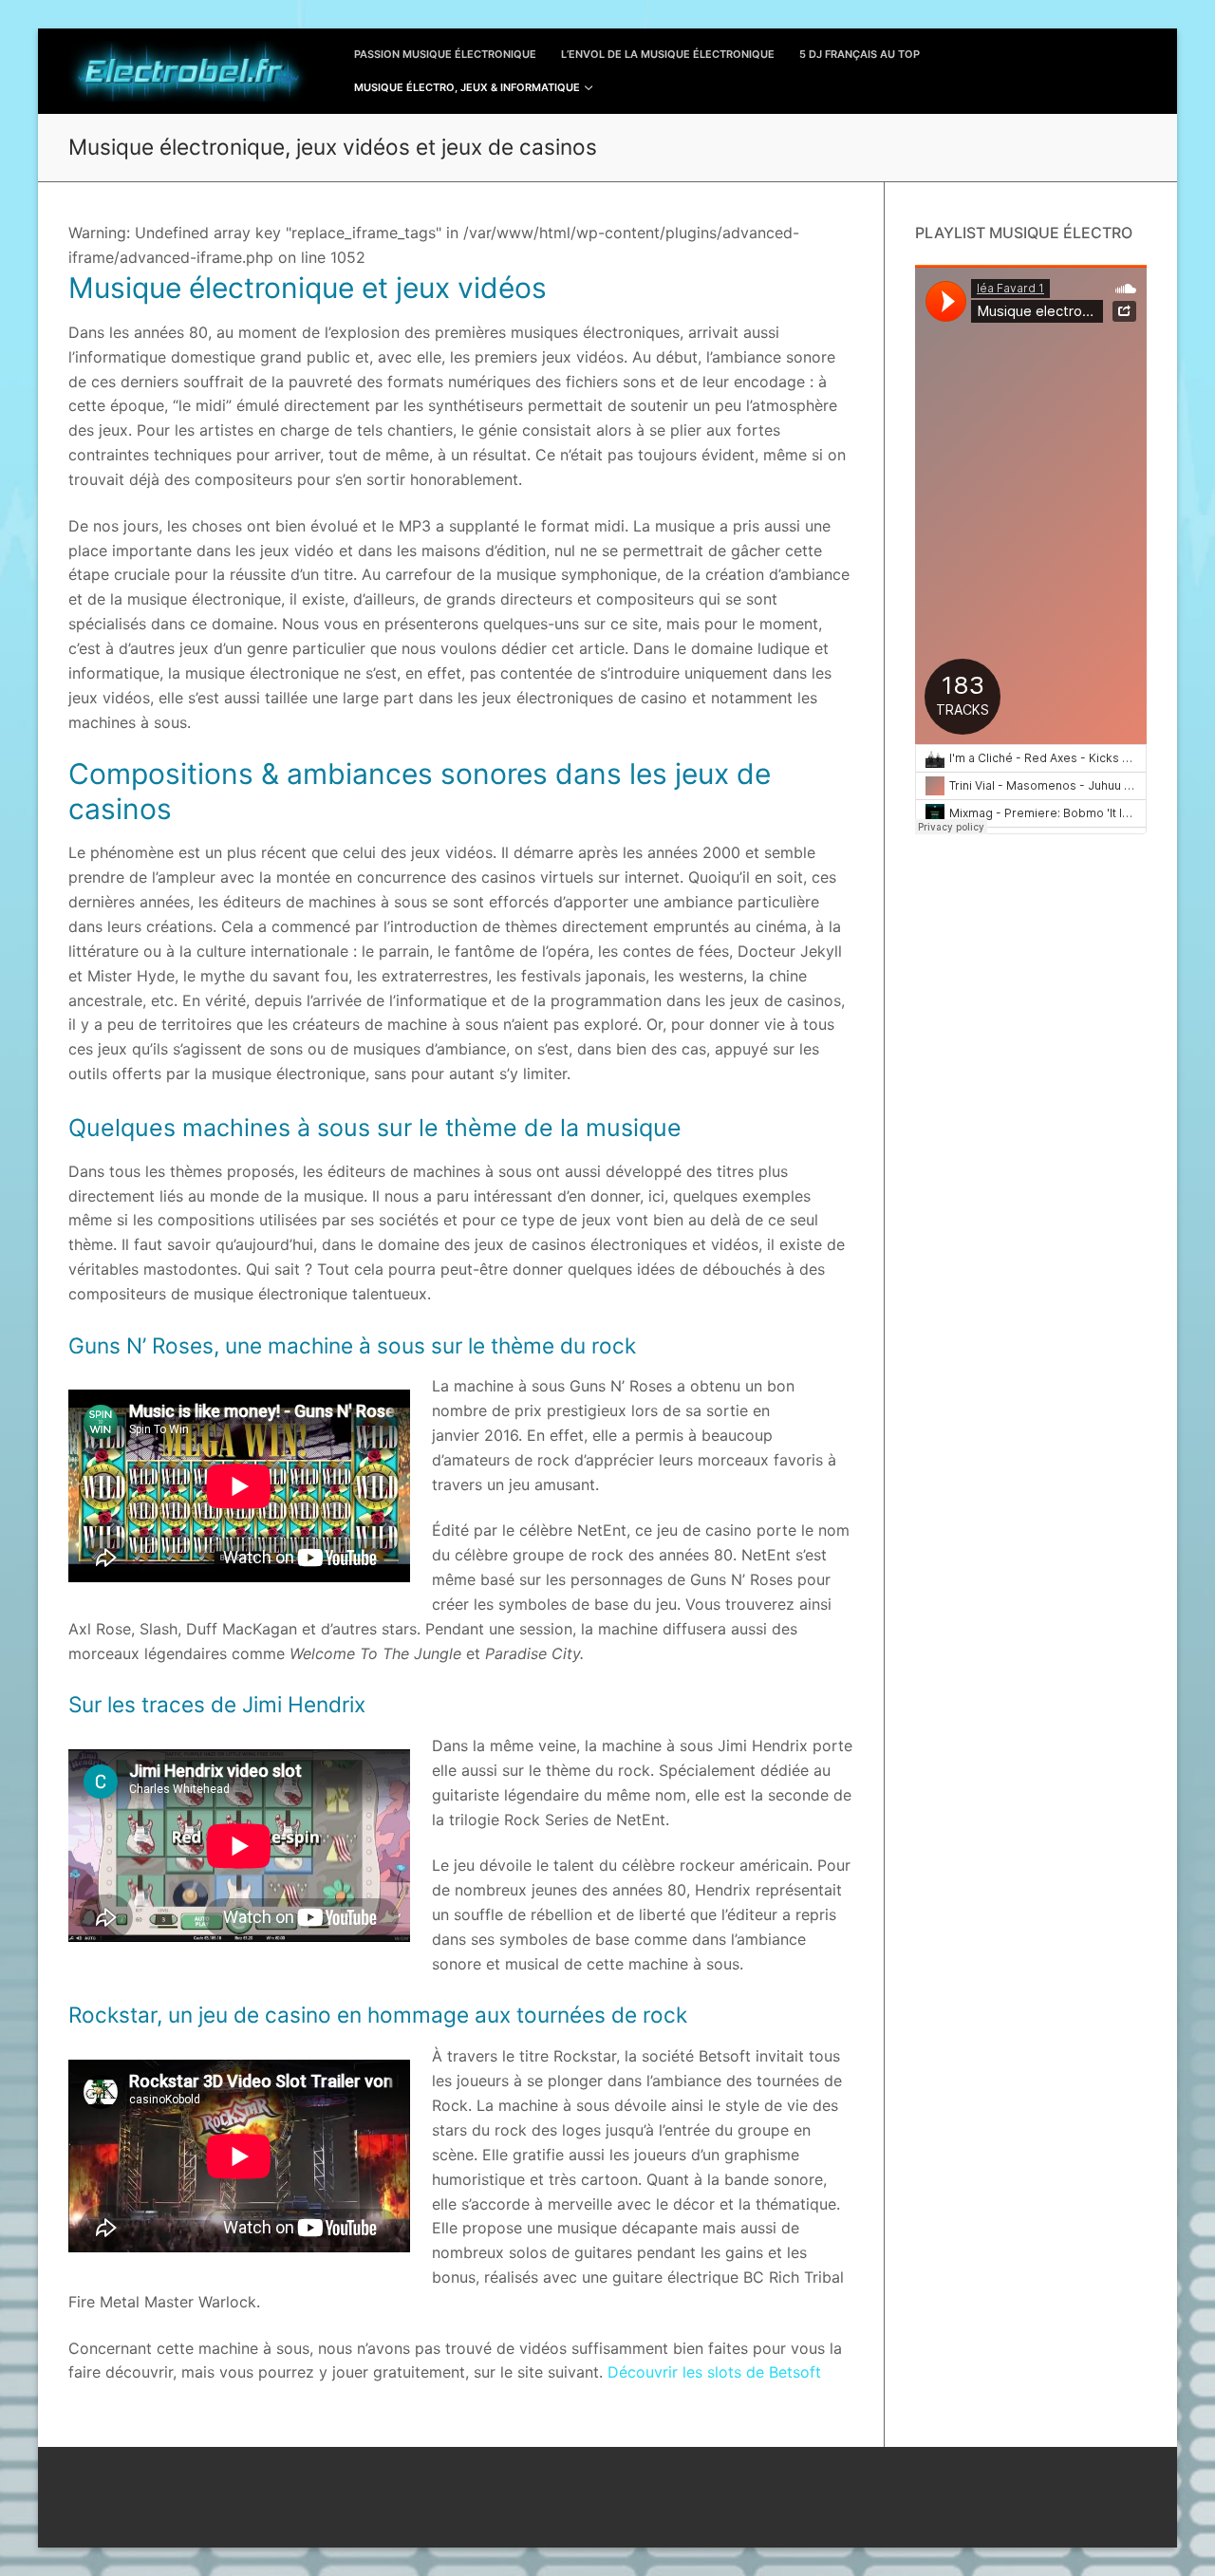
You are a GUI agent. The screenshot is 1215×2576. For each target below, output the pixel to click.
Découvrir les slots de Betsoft (714, 2372)
